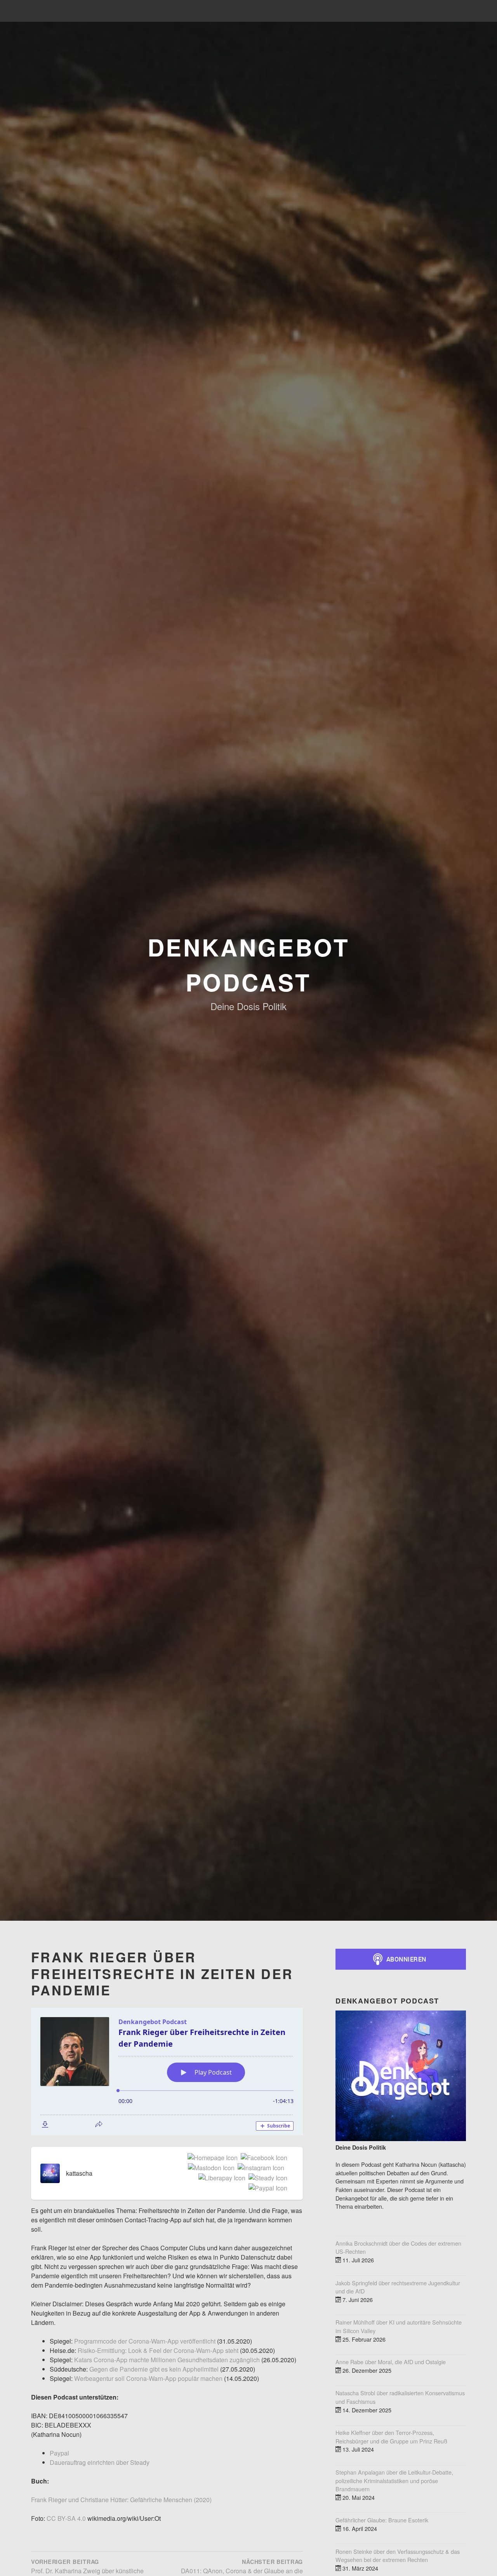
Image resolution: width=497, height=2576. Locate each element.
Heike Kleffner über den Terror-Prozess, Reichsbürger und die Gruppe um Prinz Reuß (391, 2437)
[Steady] (266, 2178)
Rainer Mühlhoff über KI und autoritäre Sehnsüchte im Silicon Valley (399, 2326)
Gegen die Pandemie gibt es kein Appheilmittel (154, 2369)
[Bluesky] (286, 2168)
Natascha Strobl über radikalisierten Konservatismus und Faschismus (400, 2397)
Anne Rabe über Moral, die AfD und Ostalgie (391, 2362)
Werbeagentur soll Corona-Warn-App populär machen (148, 2378)
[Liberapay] (220, 2178)
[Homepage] (211, 2158)
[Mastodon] (210, 2168)
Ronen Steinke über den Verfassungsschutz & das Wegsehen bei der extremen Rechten (398, 2556)
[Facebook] (262, 2158)
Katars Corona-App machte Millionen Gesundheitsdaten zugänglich (168, 2360)
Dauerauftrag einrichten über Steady (100, 2462)
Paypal (59, 2453)
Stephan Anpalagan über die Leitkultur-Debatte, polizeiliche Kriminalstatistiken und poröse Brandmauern (394, 2480)
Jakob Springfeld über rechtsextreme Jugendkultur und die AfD (398, 2287)
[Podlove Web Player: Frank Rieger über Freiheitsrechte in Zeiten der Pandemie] (167, 2072)
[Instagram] (259, 2168)
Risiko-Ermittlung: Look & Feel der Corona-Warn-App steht (159, 2350)
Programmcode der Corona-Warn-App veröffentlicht (145, 2341)
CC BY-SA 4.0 (66, 2518)
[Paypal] (266, 2189)
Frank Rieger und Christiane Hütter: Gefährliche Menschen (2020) (121, 2500)
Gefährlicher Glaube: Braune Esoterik (382, 2520)
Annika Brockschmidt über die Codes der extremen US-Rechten (398, 2247)
